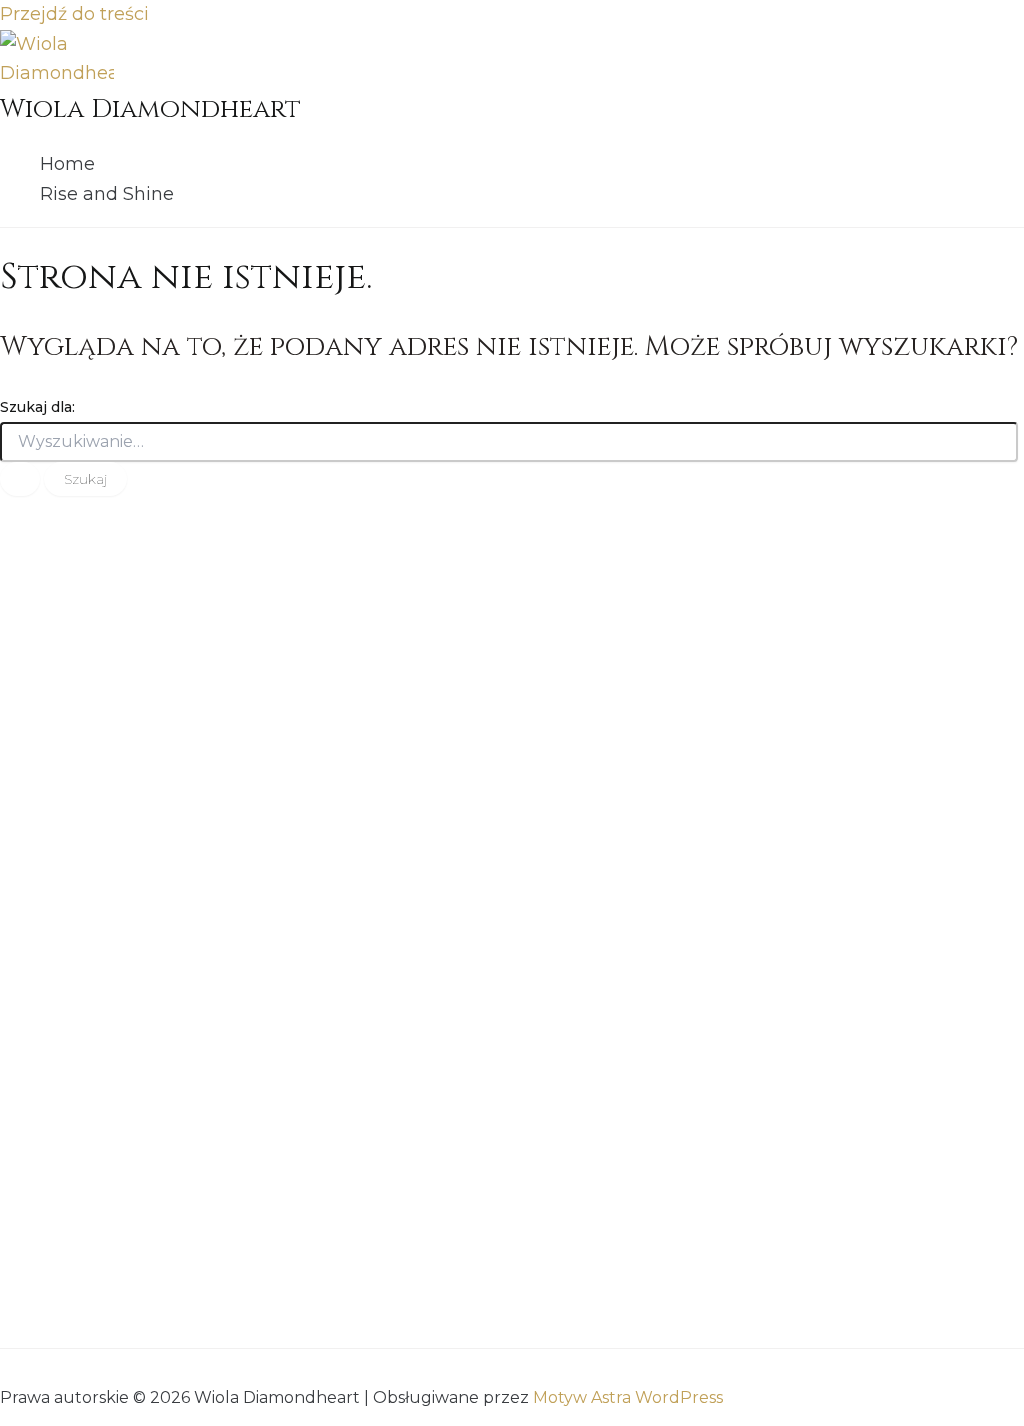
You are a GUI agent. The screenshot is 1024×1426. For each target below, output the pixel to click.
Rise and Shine (107, 194)
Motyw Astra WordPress (628, 1397)
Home (67, 164)
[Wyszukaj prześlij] (20, 479)
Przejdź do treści (74, 14)
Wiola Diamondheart (150, 109)
